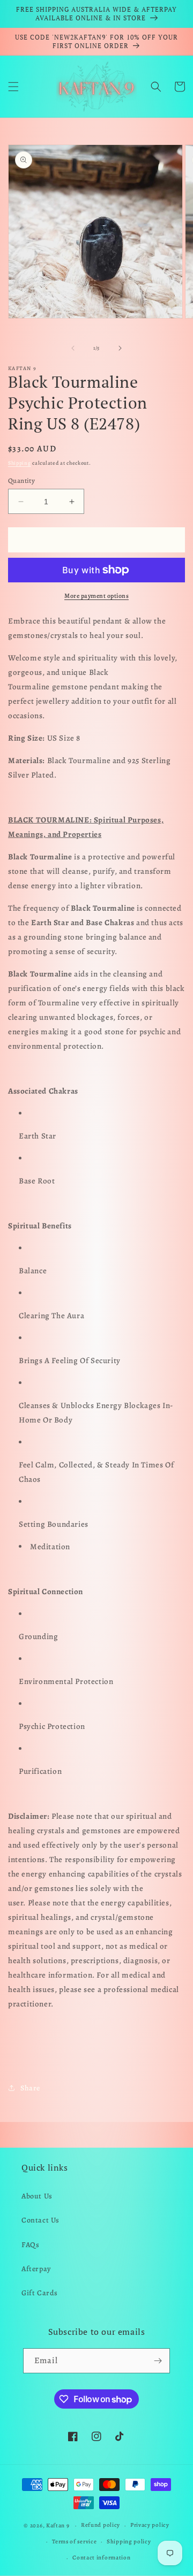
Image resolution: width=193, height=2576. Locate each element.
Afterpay (36, 2269)
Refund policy (101, 2525)
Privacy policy (150, 2525)
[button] (13, 87)
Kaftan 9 (58, 2525)
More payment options (96, 596)
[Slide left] (73, 348)
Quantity (21, 480)
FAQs (30, 2245)
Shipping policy (129, 2542)
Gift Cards (40, 2293)
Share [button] (30, 2088)
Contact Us (40, 2220)
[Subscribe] (158, 2361)
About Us (37, 2196)
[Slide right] (120, 348)
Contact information (101, 2558)
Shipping (20, 463)
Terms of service (74, 2542)
